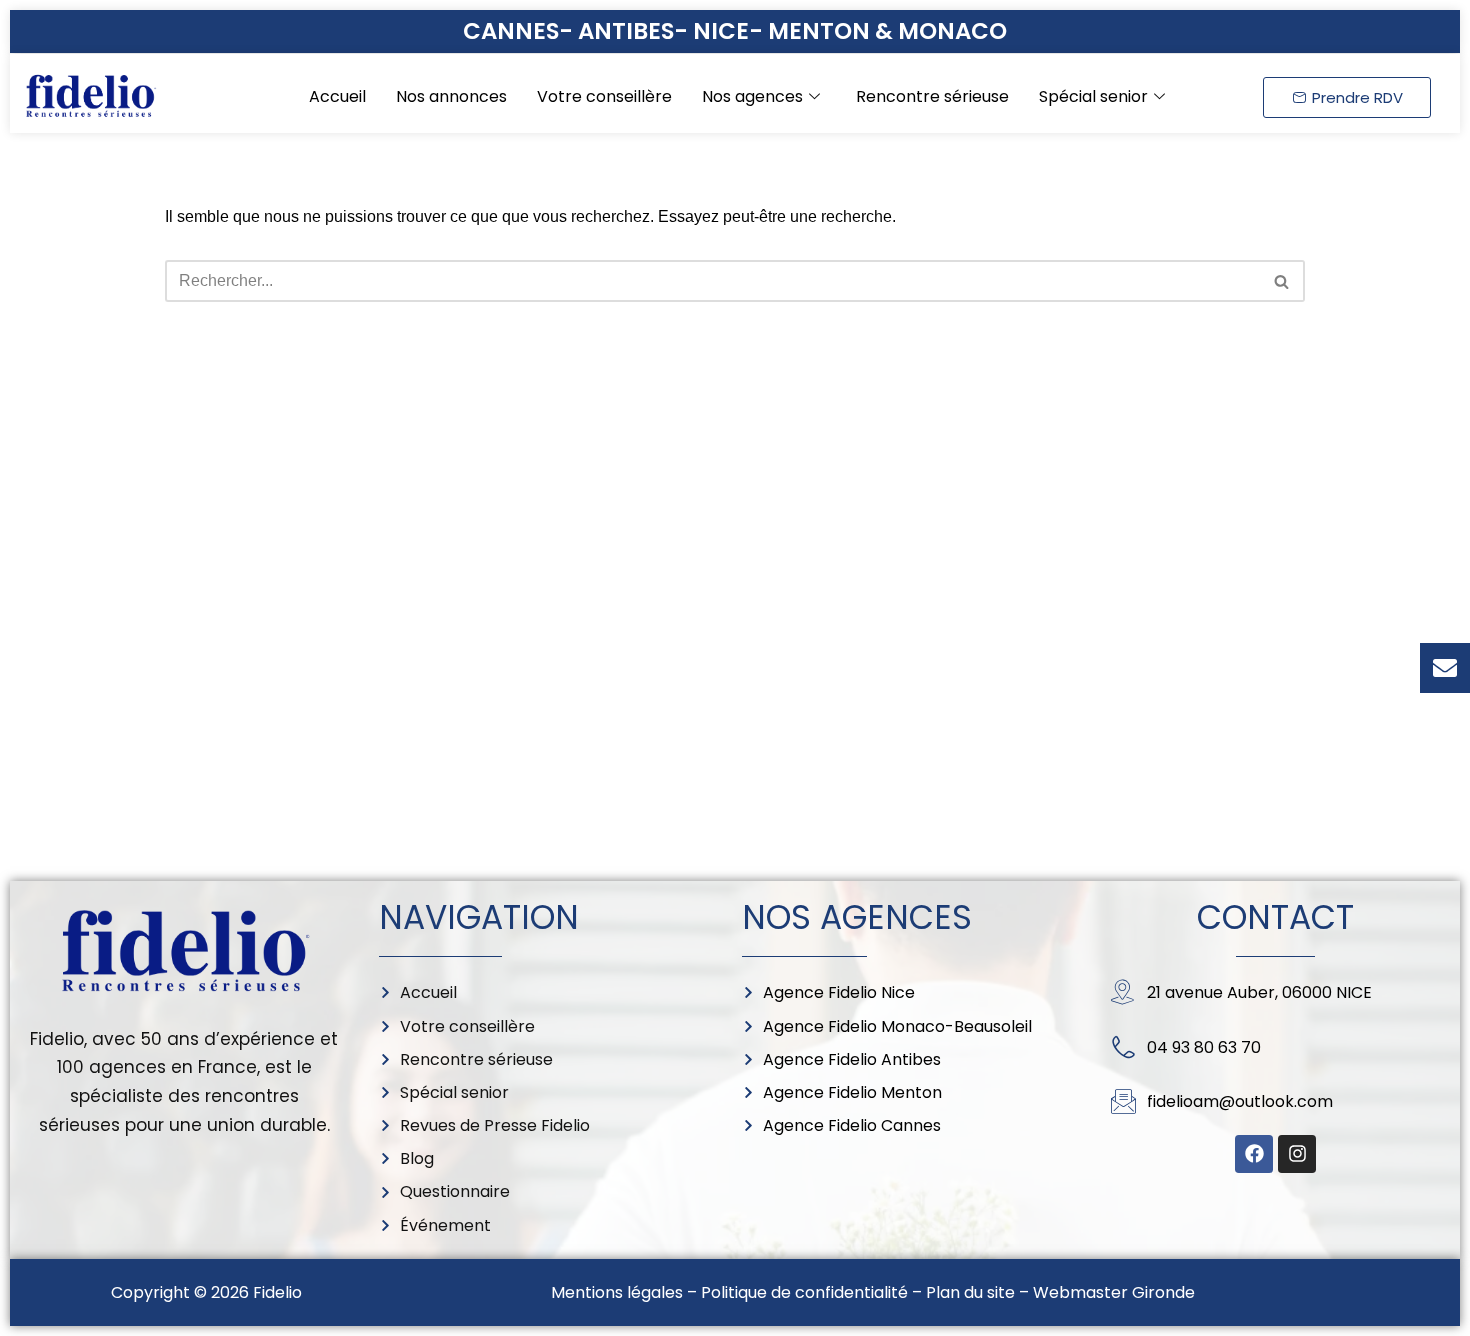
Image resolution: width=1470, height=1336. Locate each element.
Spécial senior (1093, 96)
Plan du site (970, 1292)
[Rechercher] (1282, 281)
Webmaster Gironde (1114, 1292)
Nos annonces (451, 96)
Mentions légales (617, 1292)
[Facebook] (1254, 1154)
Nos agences (752, 96)
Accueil (337, 96)
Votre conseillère (604, 96)
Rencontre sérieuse (932, 96)
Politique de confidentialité (804, 1292)
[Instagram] (1297, 1154)
